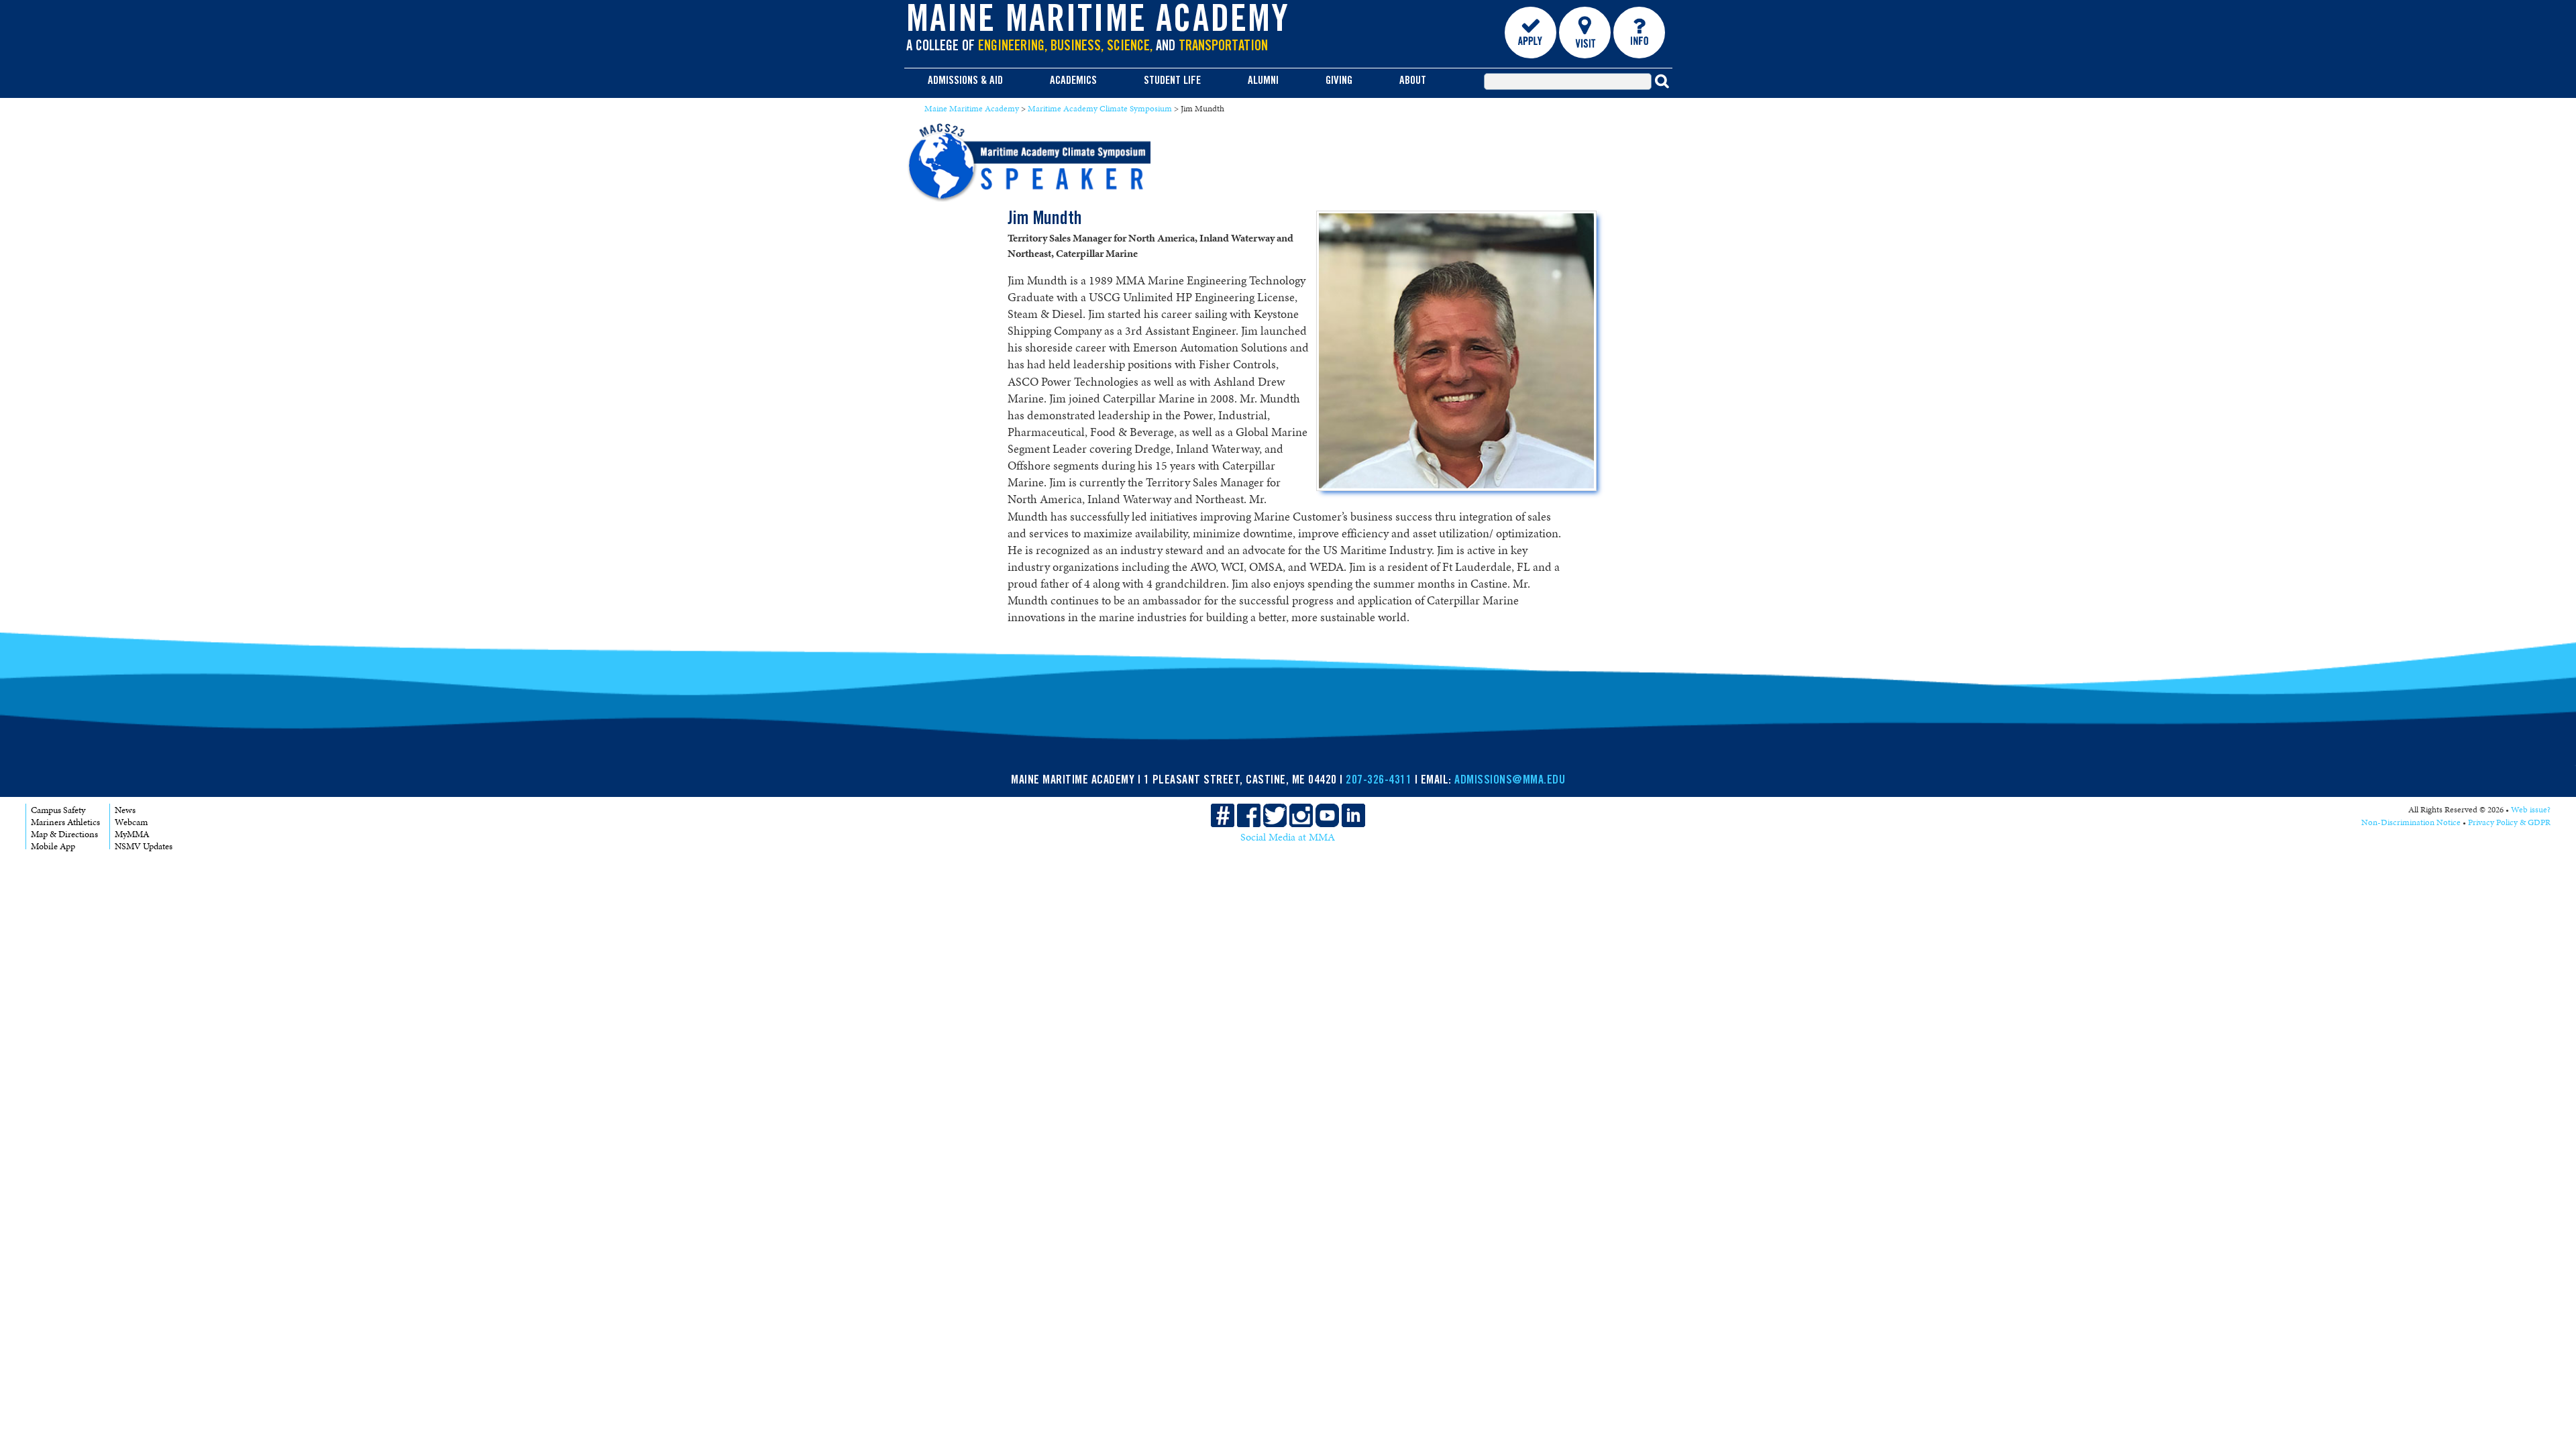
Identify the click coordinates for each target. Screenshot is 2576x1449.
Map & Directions (64, 834)
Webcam (131, 822)
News (125, 810)
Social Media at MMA (1288, 837)
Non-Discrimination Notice (2411, 822)
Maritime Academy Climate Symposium (1100, 109)
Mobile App (53, 846)
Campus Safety (58, 810)
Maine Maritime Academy (1098, 23)
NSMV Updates (144, 846)
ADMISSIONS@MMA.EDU (1510, 781)
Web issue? (2531, 810)
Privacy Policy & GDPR (2509, 822)
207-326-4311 (1379, 781)
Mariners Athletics (65, 822)
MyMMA (132, 834)
